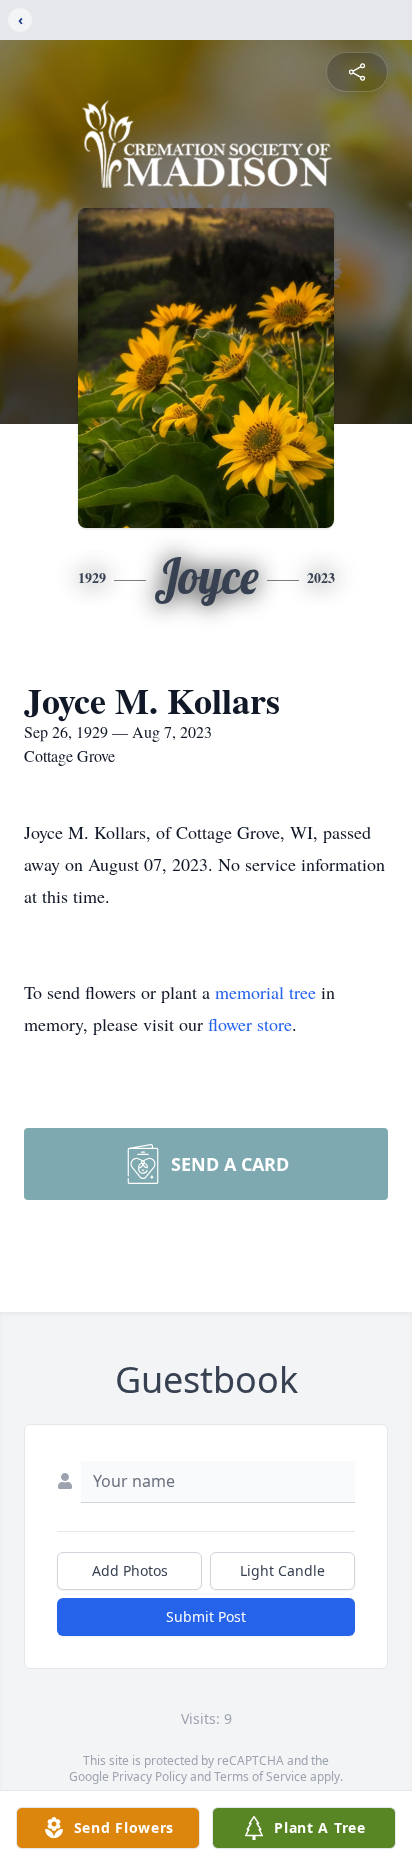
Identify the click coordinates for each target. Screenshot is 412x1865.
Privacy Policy (149, 1776)
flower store (250, 1024)
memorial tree (265, 992)
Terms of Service (260, 1776)
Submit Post (206, 1616)
